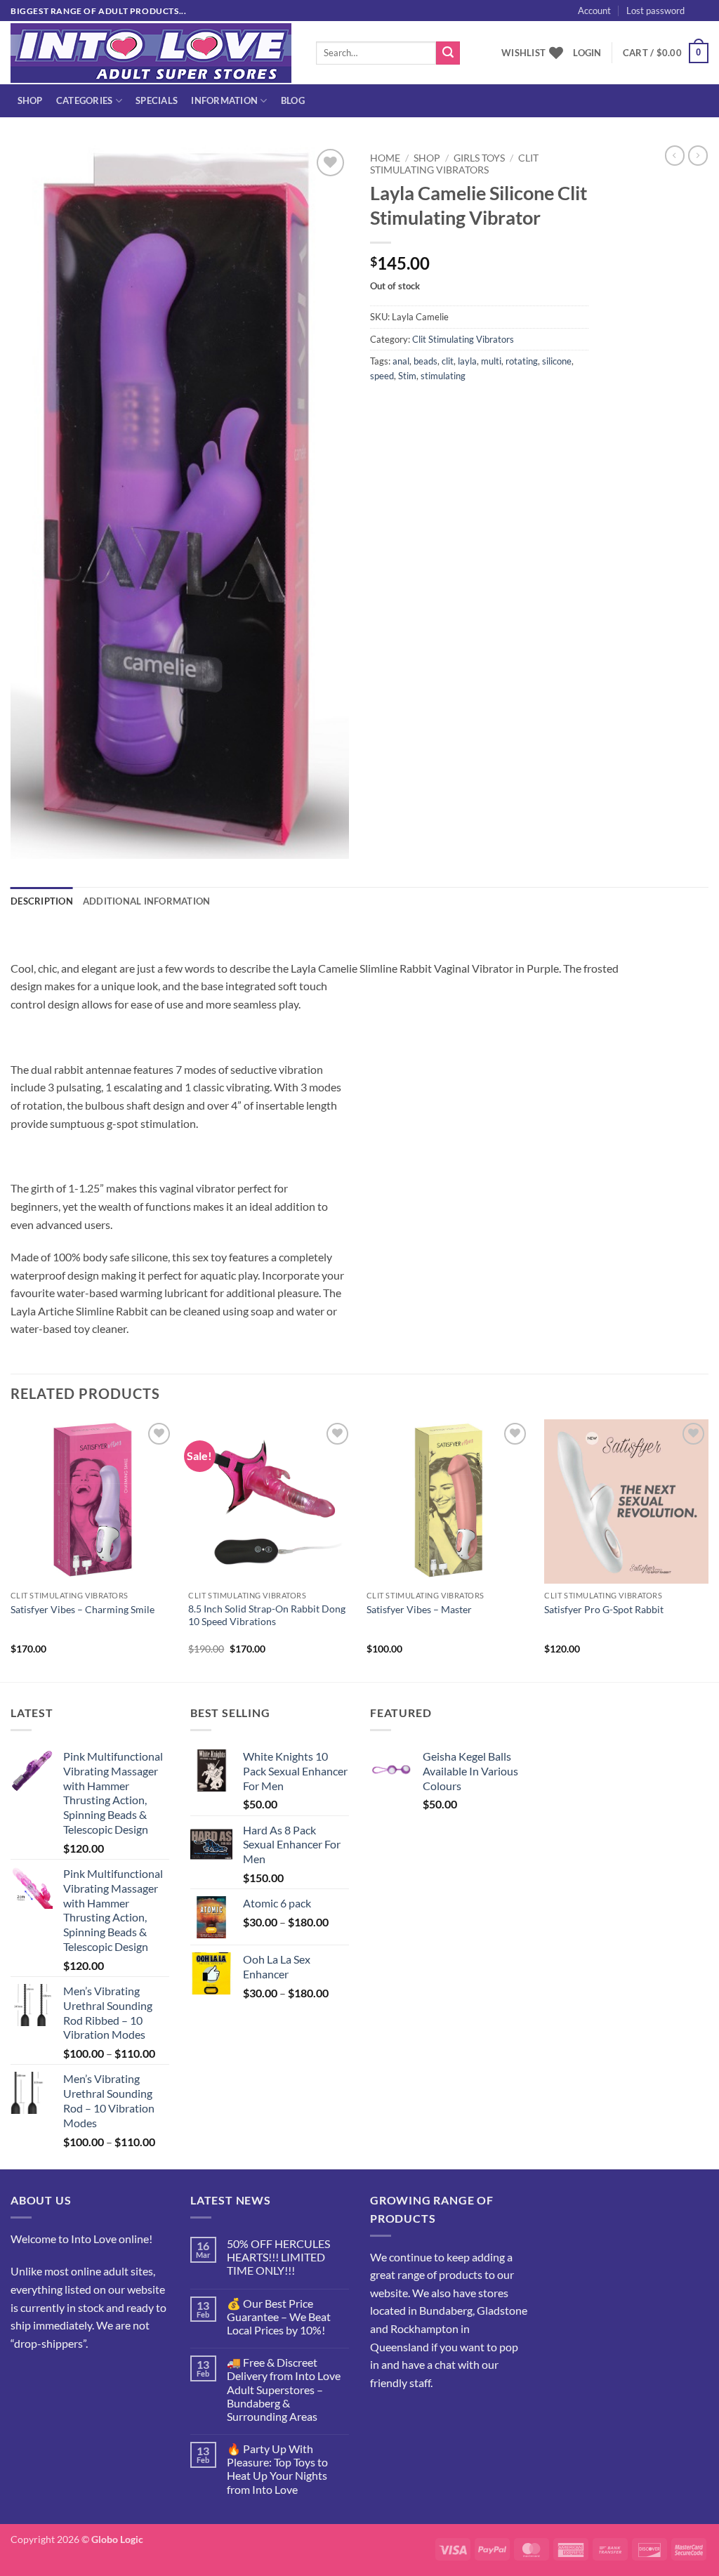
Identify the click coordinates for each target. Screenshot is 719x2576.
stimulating (443, 376)
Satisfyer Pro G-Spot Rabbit (604, 1609)
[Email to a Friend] (434, 407)
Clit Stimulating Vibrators (454, 164)
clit (448, 361)
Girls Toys (479, 158)
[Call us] (74, 2378)
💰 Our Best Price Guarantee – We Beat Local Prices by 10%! (279, 2317)
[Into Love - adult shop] (153, 53)
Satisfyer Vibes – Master (419, 1609)
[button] (587, 53)
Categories (85, 100)
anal (401, 361)
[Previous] (11, 1549)
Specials (157, 100)
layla (467, 361)
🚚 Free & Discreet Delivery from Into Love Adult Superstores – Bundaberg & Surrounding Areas (284, 2389)
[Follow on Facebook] (24, 2378)
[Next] (708, 1549)
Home (385, 158)
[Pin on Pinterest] (459, 407)
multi (491, 361)
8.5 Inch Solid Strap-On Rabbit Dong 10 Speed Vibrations (267, 1615)
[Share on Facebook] (383, 407)
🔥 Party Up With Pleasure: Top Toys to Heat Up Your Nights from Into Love (277, 2469)
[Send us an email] (49, 2378)
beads (426, 361)
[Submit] (448, 53)
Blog (293, 100)
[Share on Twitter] (408, 407)
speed (382, 376)
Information (224, 100)
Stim (407, 376)
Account (594, 11)
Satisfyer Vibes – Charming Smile (83, 1609)
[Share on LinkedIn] (484, 407)
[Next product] (675, 155)
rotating (522, 361)
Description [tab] (42, 901)
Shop (30, 100)
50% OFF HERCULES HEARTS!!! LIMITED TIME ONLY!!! (278, 2257)
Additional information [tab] (147, 901)
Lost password (655, 11)
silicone (557, 361)
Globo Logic (117, 2539)
